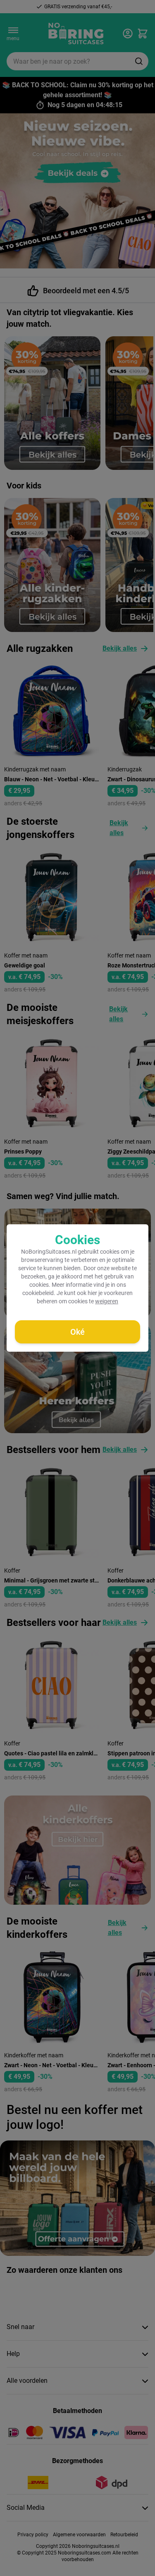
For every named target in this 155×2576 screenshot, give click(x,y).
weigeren (107, 1301)
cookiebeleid (38, 1293)
